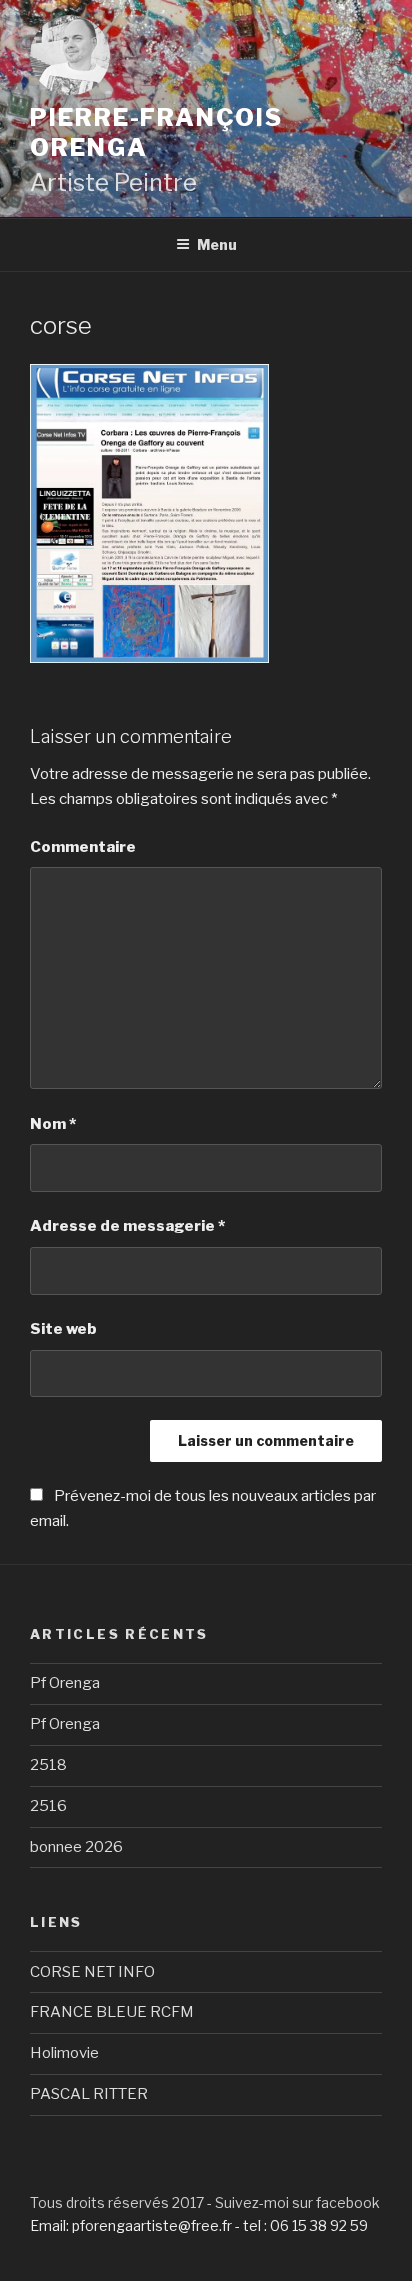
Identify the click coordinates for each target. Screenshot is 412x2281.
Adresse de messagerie (127, 1226)
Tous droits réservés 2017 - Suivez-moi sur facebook (205, 2202)
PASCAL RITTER (89, 2094)
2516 (48, 1806)
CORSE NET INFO (92, 1972)
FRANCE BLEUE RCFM (112, 2012)
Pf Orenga (65, 1683)
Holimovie (64, 2053)
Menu (217, 244)
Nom (53, 1124)
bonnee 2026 (76, 1847)
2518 (48, 1765)
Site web (63, 1329)
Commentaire (83, 847)
